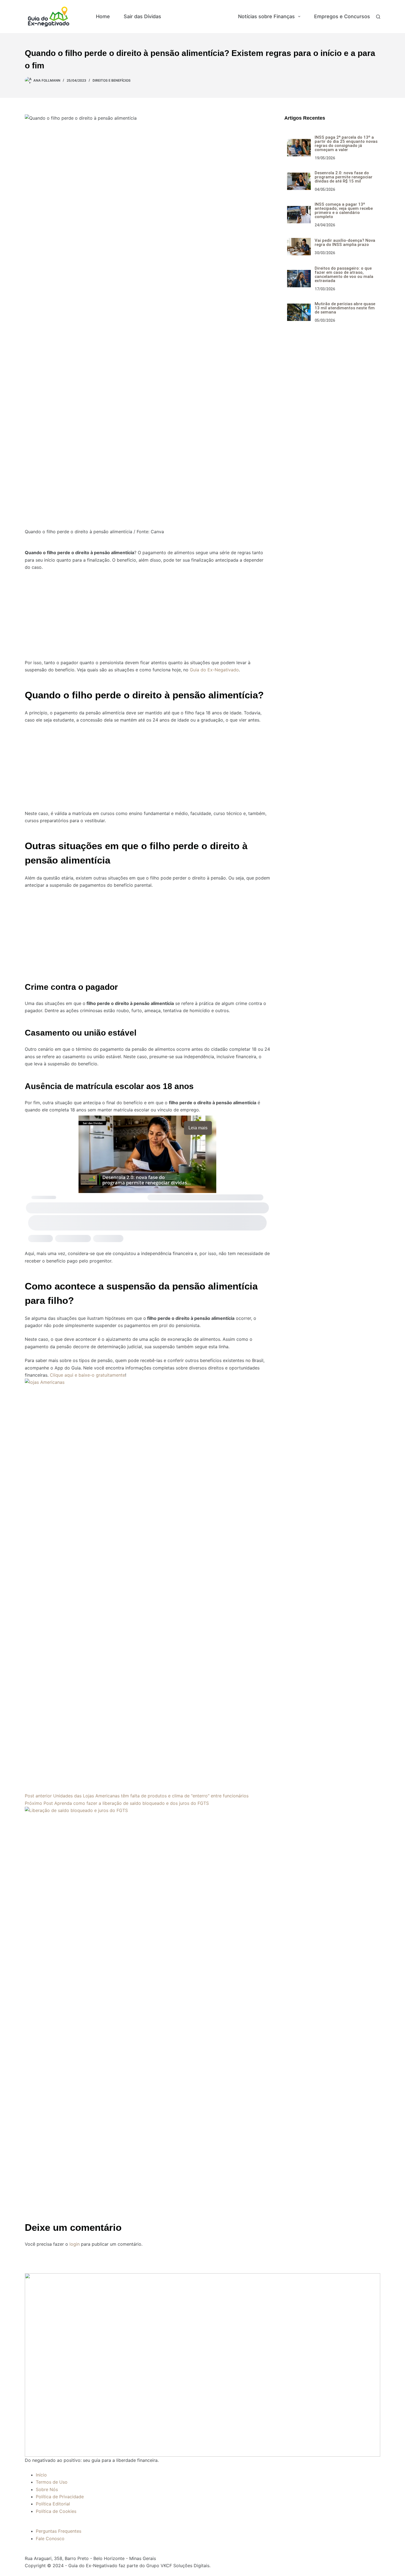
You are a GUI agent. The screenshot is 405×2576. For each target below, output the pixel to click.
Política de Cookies (56, 2511)
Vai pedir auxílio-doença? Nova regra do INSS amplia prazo (345, 242)
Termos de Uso (52, 2482)
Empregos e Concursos (342, 16)
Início (41, 2475)
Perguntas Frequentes (59, 2531)
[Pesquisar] (378, 17)
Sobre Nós (47, 2489)
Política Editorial (53, 2504)
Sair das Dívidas (142, 16)
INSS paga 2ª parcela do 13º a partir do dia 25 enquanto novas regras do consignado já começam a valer (346, 144)
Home (103, 16)
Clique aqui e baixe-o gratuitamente (87, 1375)
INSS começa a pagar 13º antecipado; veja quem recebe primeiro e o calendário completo (344, 211)
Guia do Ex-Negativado (214, 670)
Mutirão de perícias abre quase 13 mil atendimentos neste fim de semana (345, 308)
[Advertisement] (147, 612)
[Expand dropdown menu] (299, 17)
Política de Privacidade (60, 2497)
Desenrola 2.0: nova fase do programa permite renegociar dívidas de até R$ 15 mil (344, 177)
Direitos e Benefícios (200, 16)
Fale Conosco (50, 2539)
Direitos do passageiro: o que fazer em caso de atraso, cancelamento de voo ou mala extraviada (344, 274)
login (75, 2244)
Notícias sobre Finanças (266, 16)
